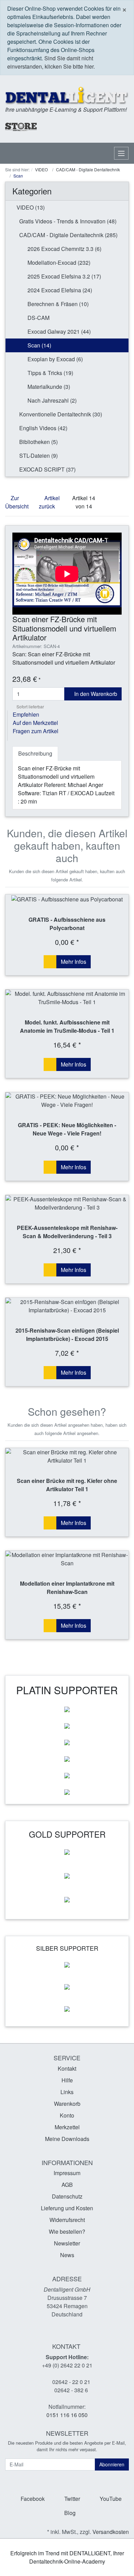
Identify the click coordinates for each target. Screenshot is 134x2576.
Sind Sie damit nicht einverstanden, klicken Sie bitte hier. (51, 62)
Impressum (67, 2173)
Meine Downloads (67, 2139)
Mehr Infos (74, 962)
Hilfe (67, 2080)
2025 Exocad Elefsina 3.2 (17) (64, 276)
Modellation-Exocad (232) (58, 262)
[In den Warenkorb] (50, 962)
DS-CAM (38, 318)
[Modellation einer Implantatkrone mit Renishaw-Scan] (67, 1559)
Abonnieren (112, 2464)
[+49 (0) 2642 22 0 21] (64, 127)
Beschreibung (35, 753)
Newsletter (67, 2243)
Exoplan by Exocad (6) (54, 359)
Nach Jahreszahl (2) (51, 400)
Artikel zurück (49, 502)
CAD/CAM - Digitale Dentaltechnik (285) (68, 235)
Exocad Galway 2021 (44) (58, 331)
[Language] (90, 127)
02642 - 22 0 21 (71, 2382)
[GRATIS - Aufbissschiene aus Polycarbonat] (67, 899)
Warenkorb (67, 2104)
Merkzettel (67, 2127)
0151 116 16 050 (67, 2415)
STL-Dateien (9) (38, 456)
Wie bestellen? (67, 2231)
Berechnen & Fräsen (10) (57, 304)
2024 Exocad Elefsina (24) (59, 290)
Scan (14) (39, 345)
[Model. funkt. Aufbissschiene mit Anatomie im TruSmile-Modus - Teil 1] (67, 998)
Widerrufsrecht (67, 2220)
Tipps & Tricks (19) (50, 373)
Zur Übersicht (17, 502)
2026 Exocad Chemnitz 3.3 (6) (64, 249)
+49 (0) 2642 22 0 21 (67, 2365)
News (67, 2255)
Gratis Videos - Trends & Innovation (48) (67, 221)
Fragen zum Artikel (36, 731)
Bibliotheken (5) (38, 442)
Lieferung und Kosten (67, 2208)
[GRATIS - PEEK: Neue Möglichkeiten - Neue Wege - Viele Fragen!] (67, 1101)
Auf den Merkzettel (35, 723)
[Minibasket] (122, 127)
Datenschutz (67, 2196)
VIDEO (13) (30, 207)
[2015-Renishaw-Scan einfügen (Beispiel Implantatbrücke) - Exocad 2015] (67, 1306)
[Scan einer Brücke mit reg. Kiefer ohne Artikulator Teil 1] (67, 1456)
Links (67, 2092)
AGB (67, 2185)
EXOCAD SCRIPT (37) (47, 469)
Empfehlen (26, 714)
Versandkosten (111, 2532)
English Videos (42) (43, 428)
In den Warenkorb (95, 694)
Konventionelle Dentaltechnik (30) (60, 414)
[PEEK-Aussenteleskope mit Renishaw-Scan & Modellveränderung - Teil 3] (67, 1203)
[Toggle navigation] (121, 153)
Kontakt (67, 2068)
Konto (67, 2115)
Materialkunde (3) (48, 387)
